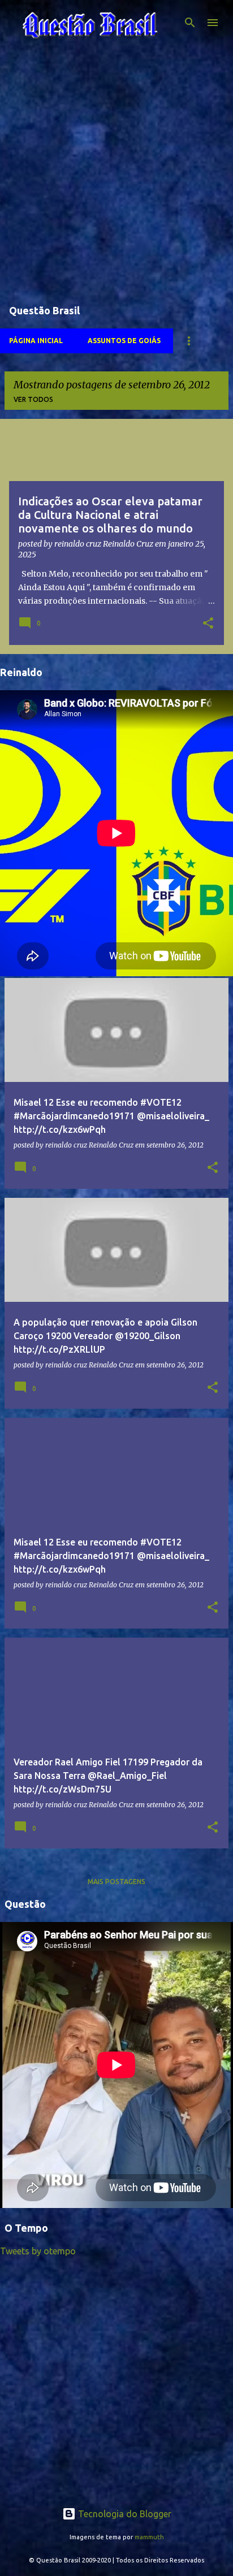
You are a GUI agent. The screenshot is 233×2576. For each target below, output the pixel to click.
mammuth (149, 2537)
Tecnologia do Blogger (124, 2514)
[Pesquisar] (190, 23)
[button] (208, 624)
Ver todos (33, 399)
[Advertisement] (116, 176)
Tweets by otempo (38, 2251)
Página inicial (36, 341)
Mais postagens (116, 1882)
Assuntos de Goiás (124, 341)
